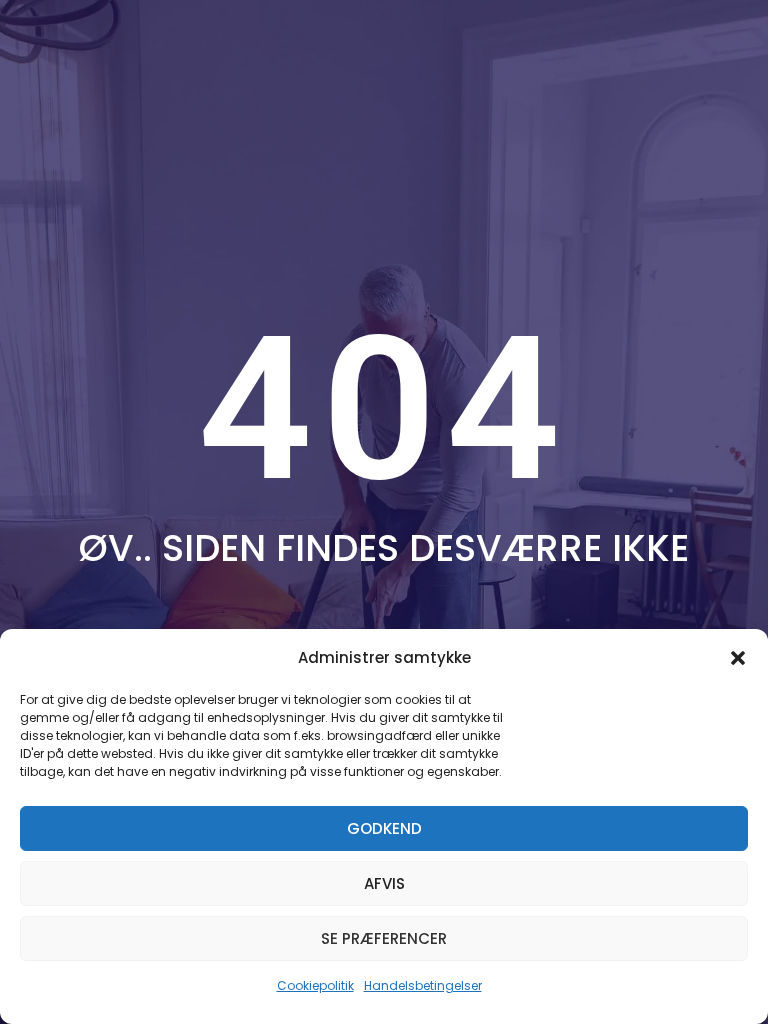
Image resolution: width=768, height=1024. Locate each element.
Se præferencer (384, 938)
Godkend (384, 828)
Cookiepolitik (315, 985)
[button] (738, 658)
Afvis (384, 883)
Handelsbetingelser (423, 985)
